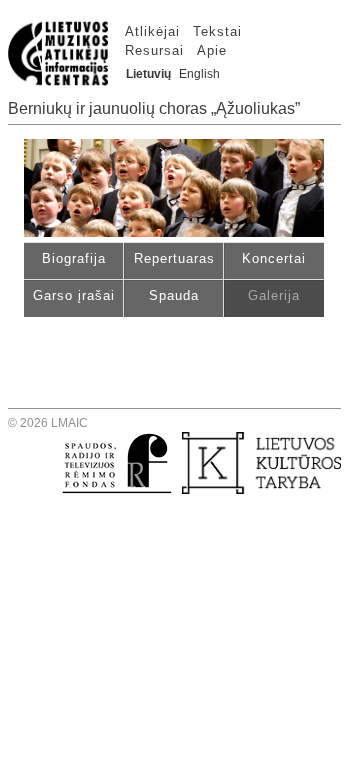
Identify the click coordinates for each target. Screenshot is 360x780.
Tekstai (217, 31)
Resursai (154, 50)
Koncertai (274, 258)
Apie (212, 50)
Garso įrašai (74, 295)
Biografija (74, 258)
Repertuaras (174, 258)
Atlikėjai (152, 31)
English (199, 74)
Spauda (174, 295)
